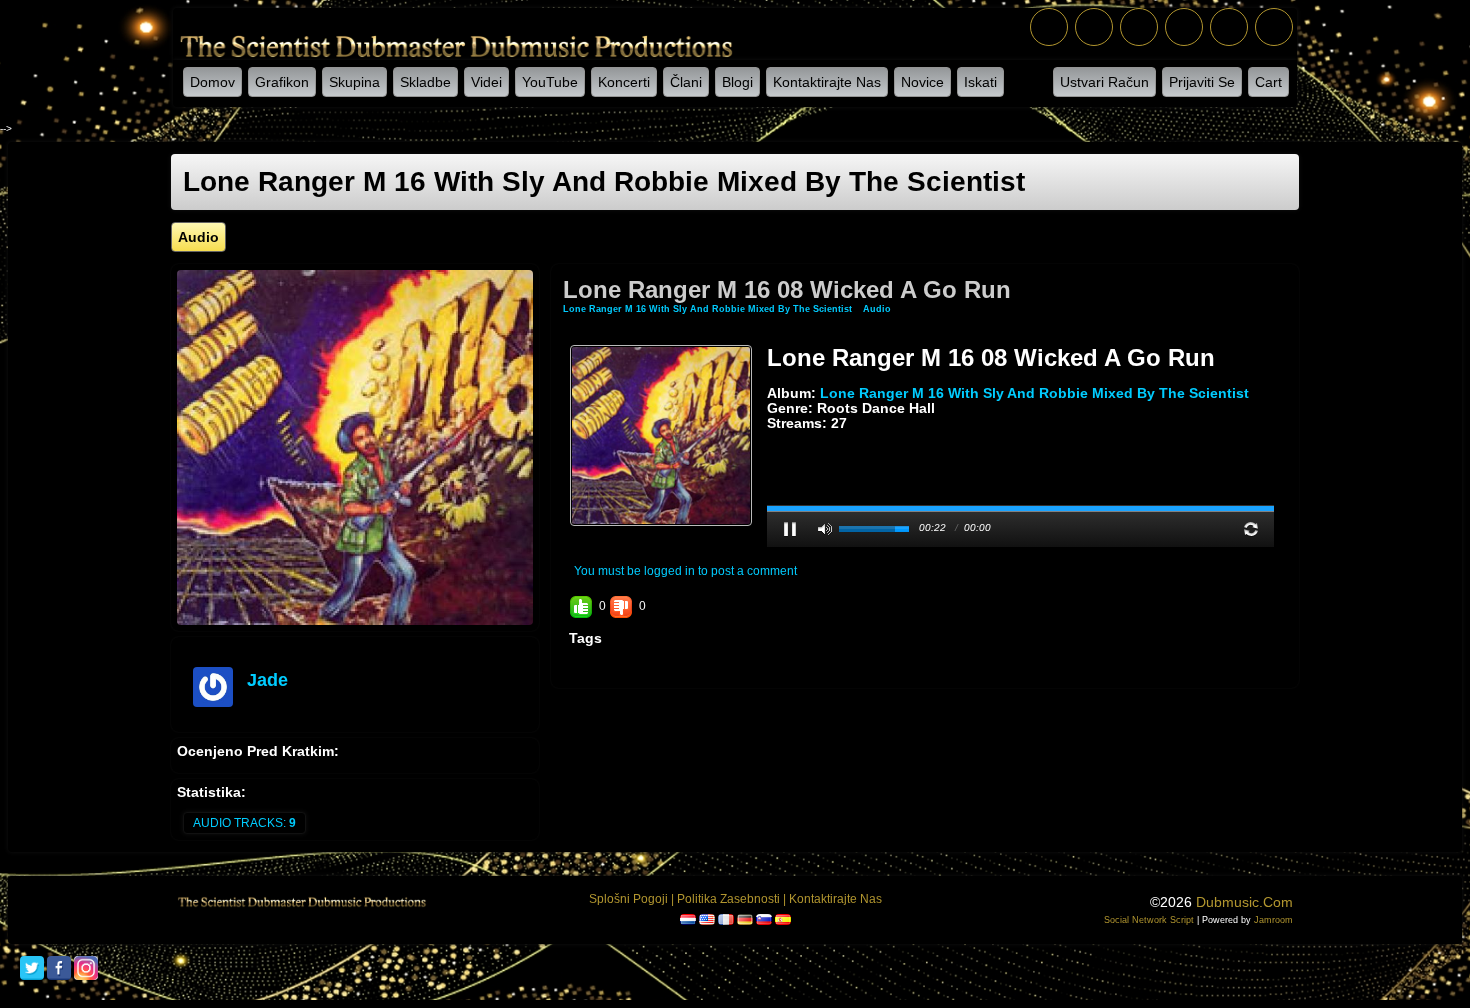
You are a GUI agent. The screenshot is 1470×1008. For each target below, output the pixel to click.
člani (686, 82)
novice (922, 82)
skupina (354, 82)
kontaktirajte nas (827, 82)
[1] (775, 439)
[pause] (790, 529)
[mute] (825, 529)
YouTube (550, 82)
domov (212, 82)
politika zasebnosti (728, 899)
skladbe (425, 82)
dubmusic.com (1244, 902)
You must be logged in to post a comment (685, 571)
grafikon (282, 82)
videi (486, 82)
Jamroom (1273, 920)
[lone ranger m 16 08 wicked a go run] (661, 435)
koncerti (624, 82)
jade (267, 680)
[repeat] (1251, 529)
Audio (877, 309)
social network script (1149, 920)
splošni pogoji (628, 899)
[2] (783, 439)
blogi (737, 82)
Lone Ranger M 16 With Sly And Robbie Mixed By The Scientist (707, 309)
